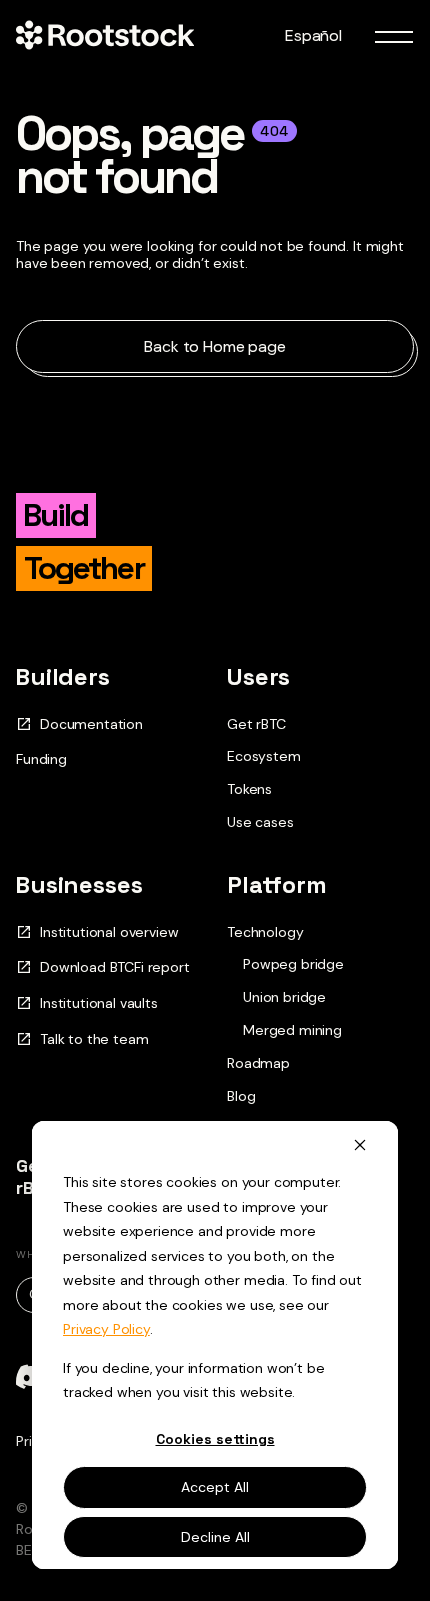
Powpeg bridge (293, 964)
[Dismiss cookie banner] (360, 1144)
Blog (241, 1096)
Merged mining (292, 1030)
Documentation (91, 724)
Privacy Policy (106, 1329)
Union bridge (284, 997)
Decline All (215, 1537)
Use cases (260, 822)
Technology (265, 932)
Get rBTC (256, 724)
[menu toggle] (394, 36)
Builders (63, 676)
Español (313, 35)
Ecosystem (264, 756)
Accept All (215, 1487)
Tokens (249, 789)
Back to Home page (214, 346)
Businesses (79, 884)
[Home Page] (105, 36)
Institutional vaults (99, 1003)
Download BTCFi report (115, 967)
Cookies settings (215, 1439)
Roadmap (258, 1063)
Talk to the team (94, 1039)
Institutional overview (109, 932)
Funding (41, 759)
